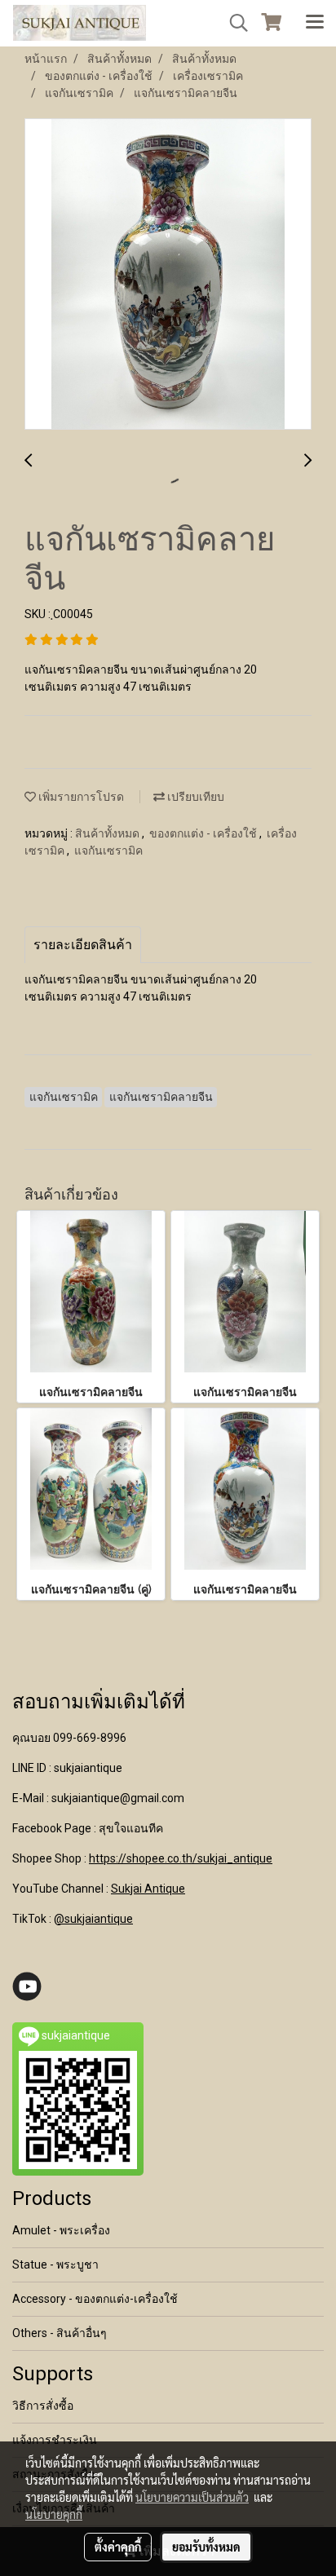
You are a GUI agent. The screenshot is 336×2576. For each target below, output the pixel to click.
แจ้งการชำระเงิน (55, 2440)
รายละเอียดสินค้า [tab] (83, 945)
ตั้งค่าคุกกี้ (118, 2547)
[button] (233, 23)
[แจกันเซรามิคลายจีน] (168, 275)
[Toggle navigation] (315, 23)
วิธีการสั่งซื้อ (43, 2406)
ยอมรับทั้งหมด (206, 2547)
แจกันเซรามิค (108, 851)
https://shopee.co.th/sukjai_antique (181, 1858)
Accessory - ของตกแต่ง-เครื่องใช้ (95, 2299)
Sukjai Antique (148, 1889)
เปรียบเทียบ (195, 797)
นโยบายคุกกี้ (54, 2514)
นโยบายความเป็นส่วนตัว (192, 2497)
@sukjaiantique (93, 1919)
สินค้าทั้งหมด (108, 833)
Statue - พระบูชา (55, 2264)
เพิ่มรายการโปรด (80, 797)
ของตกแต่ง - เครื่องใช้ (204, 833)
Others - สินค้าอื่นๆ (60, 2333)
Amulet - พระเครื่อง (61, 2230)
